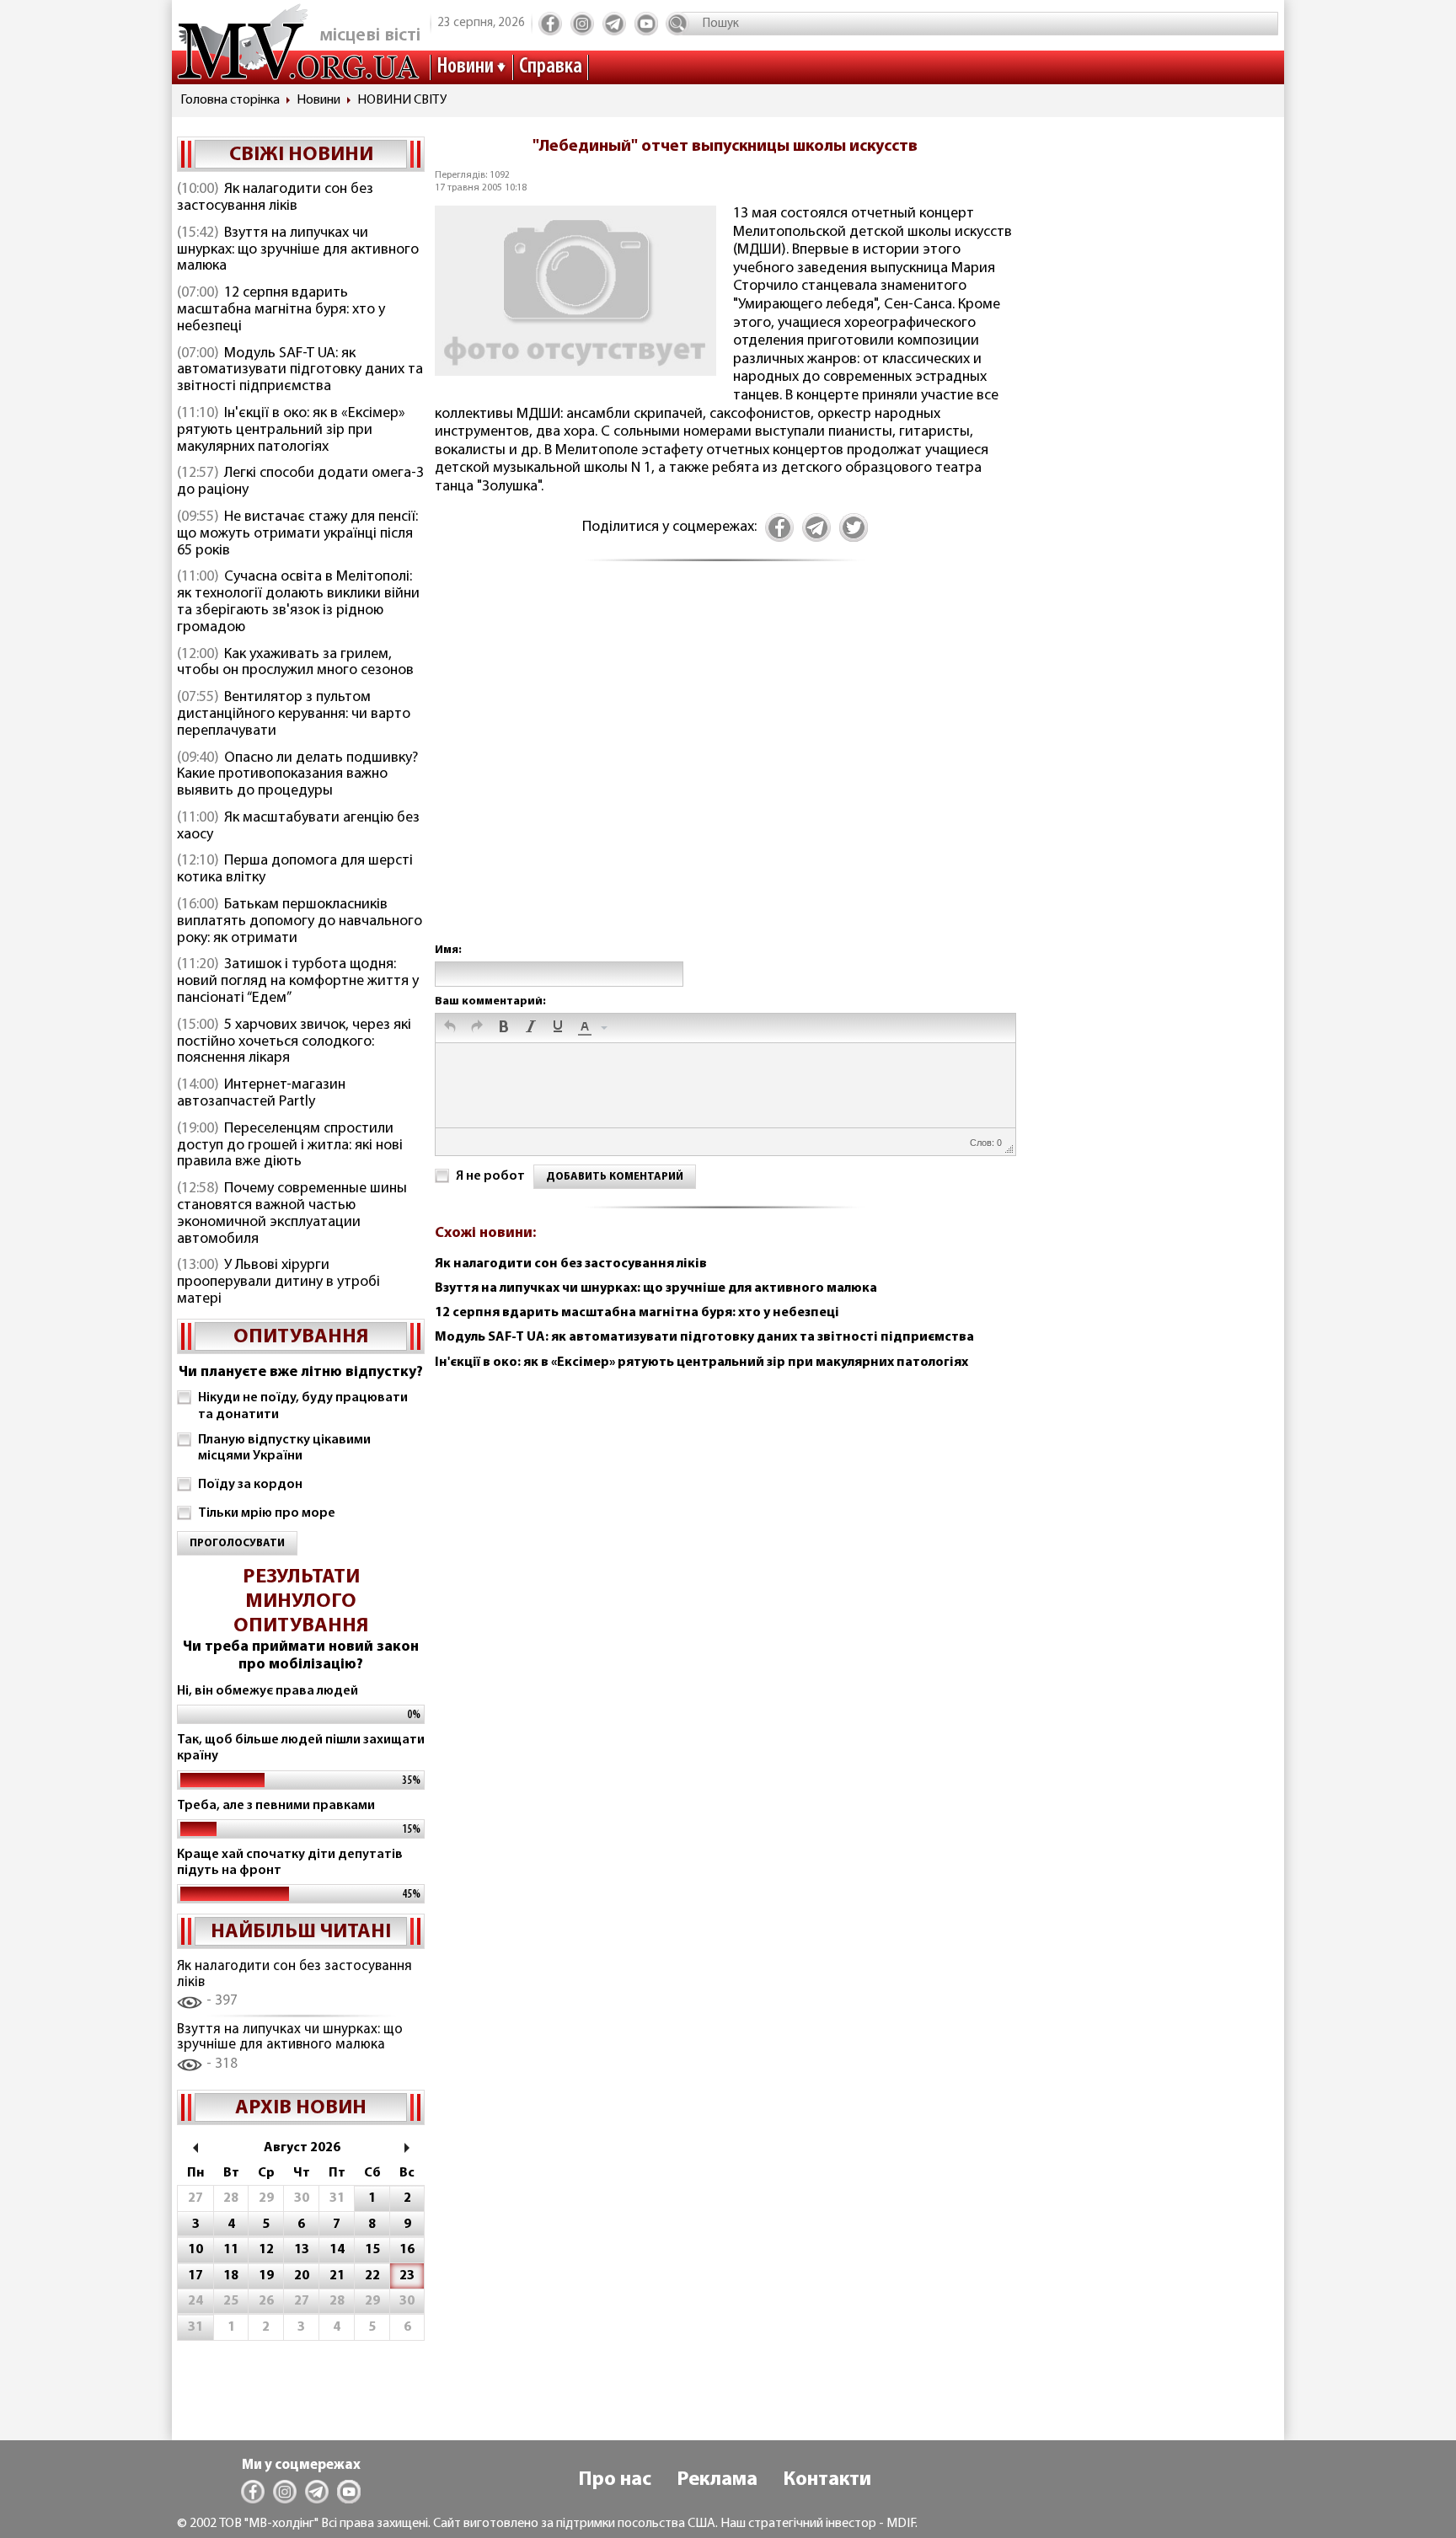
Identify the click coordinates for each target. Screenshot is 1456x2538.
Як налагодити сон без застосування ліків (275, 198)
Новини (465, 67)
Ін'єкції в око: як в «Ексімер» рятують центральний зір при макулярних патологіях (291, 431)
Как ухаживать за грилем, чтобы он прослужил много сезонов (295, 663)
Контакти (827, 2480)
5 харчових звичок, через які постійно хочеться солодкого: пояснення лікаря (294, 1042)
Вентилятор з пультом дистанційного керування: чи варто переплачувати (294, 715)
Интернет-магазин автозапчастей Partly (261, 1094)
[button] (450, 1028)
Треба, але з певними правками (276, 1806)
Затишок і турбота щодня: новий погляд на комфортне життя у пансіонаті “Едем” (298, 982)
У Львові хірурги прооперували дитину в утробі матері (278, 1282)
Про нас (615, 2480)
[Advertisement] (725, 770)
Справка (551, 67)
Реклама (717, 2480)
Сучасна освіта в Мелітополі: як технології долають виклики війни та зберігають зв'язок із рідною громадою (298, 602)
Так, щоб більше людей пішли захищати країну (301, 1748)
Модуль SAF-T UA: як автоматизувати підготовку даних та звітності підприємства (300, 371)
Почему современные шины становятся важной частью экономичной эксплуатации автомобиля (292, 1214)
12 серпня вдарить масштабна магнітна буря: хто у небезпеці (281, 310)
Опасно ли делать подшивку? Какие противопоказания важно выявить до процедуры (297, 775)
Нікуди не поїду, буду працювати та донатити (303, 1406)
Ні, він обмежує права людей (268, 1691)
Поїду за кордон (250, 1485)
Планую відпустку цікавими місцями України (284, 1448)
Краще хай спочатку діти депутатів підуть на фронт (290, 1863)
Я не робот (490, 1176)
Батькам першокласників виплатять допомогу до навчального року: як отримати (300, 922)
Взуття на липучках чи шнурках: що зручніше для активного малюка (298, 250)
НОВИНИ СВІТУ (402, 100)
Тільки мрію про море (267, 1513)
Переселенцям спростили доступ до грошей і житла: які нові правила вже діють (290, 1146)
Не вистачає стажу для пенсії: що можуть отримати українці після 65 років (297, 534)
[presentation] (450, 1028)
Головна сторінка (230, 100)
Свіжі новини (301, 155)
